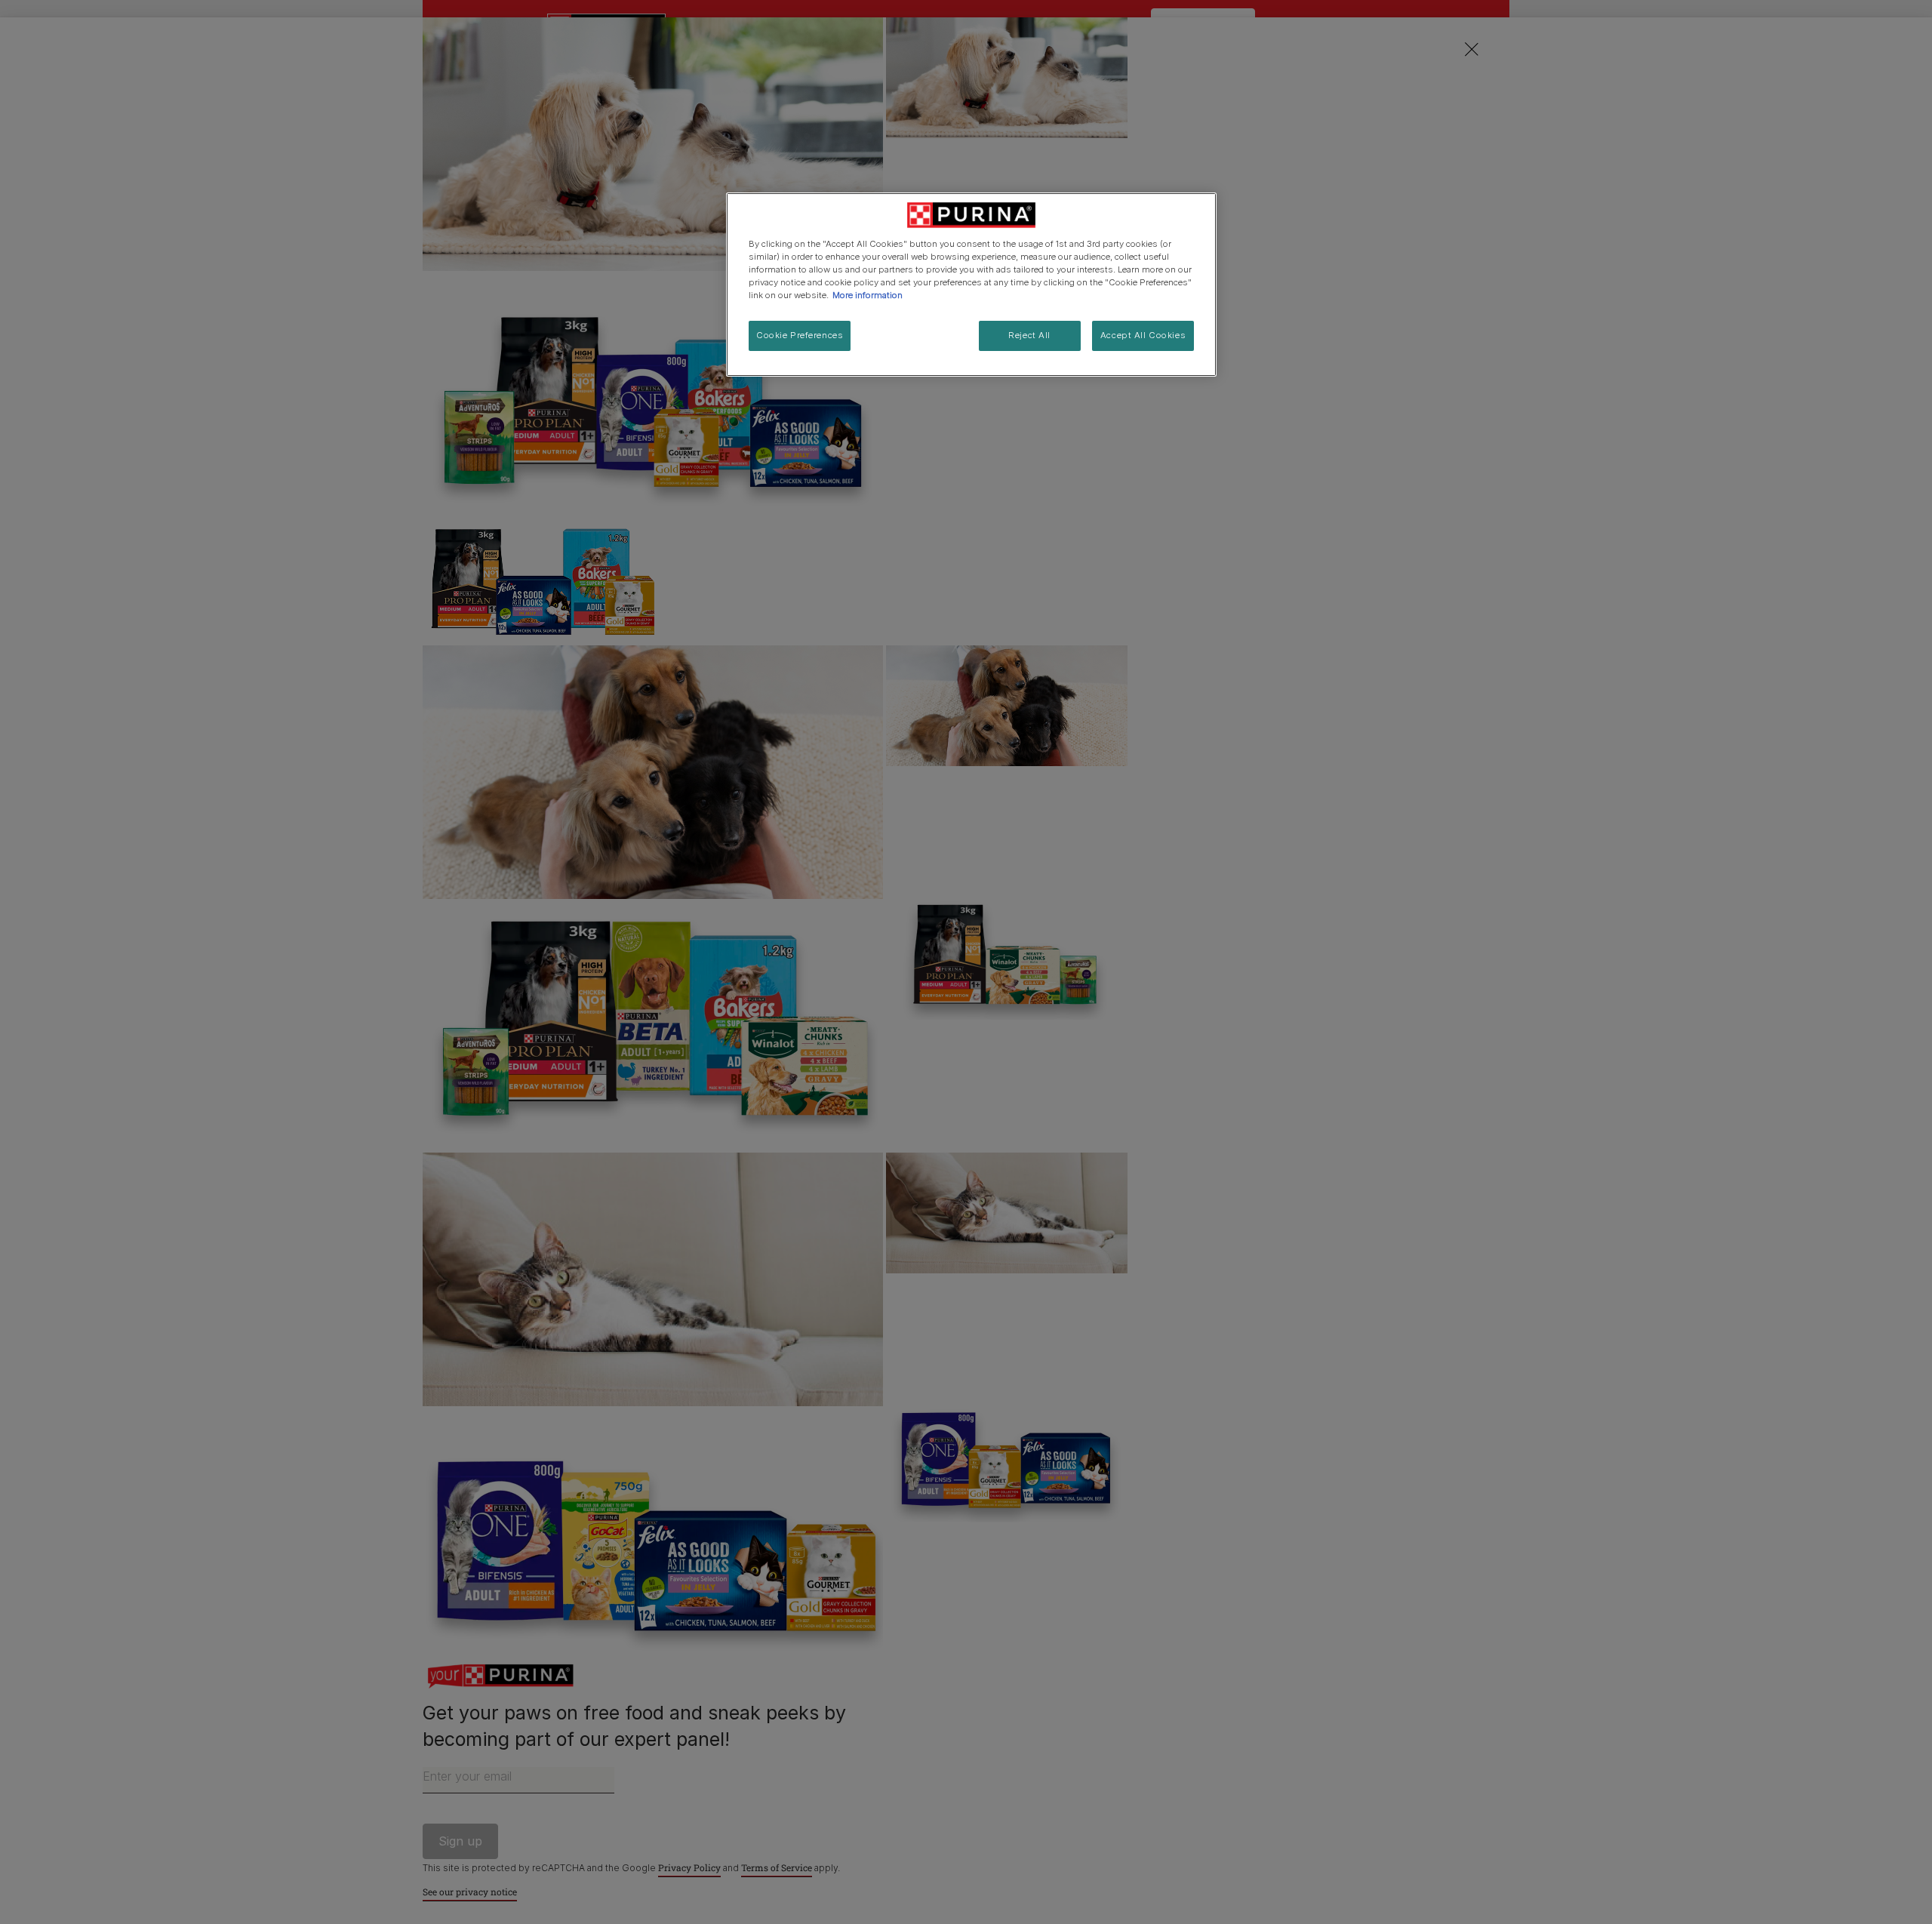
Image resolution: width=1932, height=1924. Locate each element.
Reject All (1029, 335)
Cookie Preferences (800, 335)
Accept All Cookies (1143, 335)
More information (868, 295)
